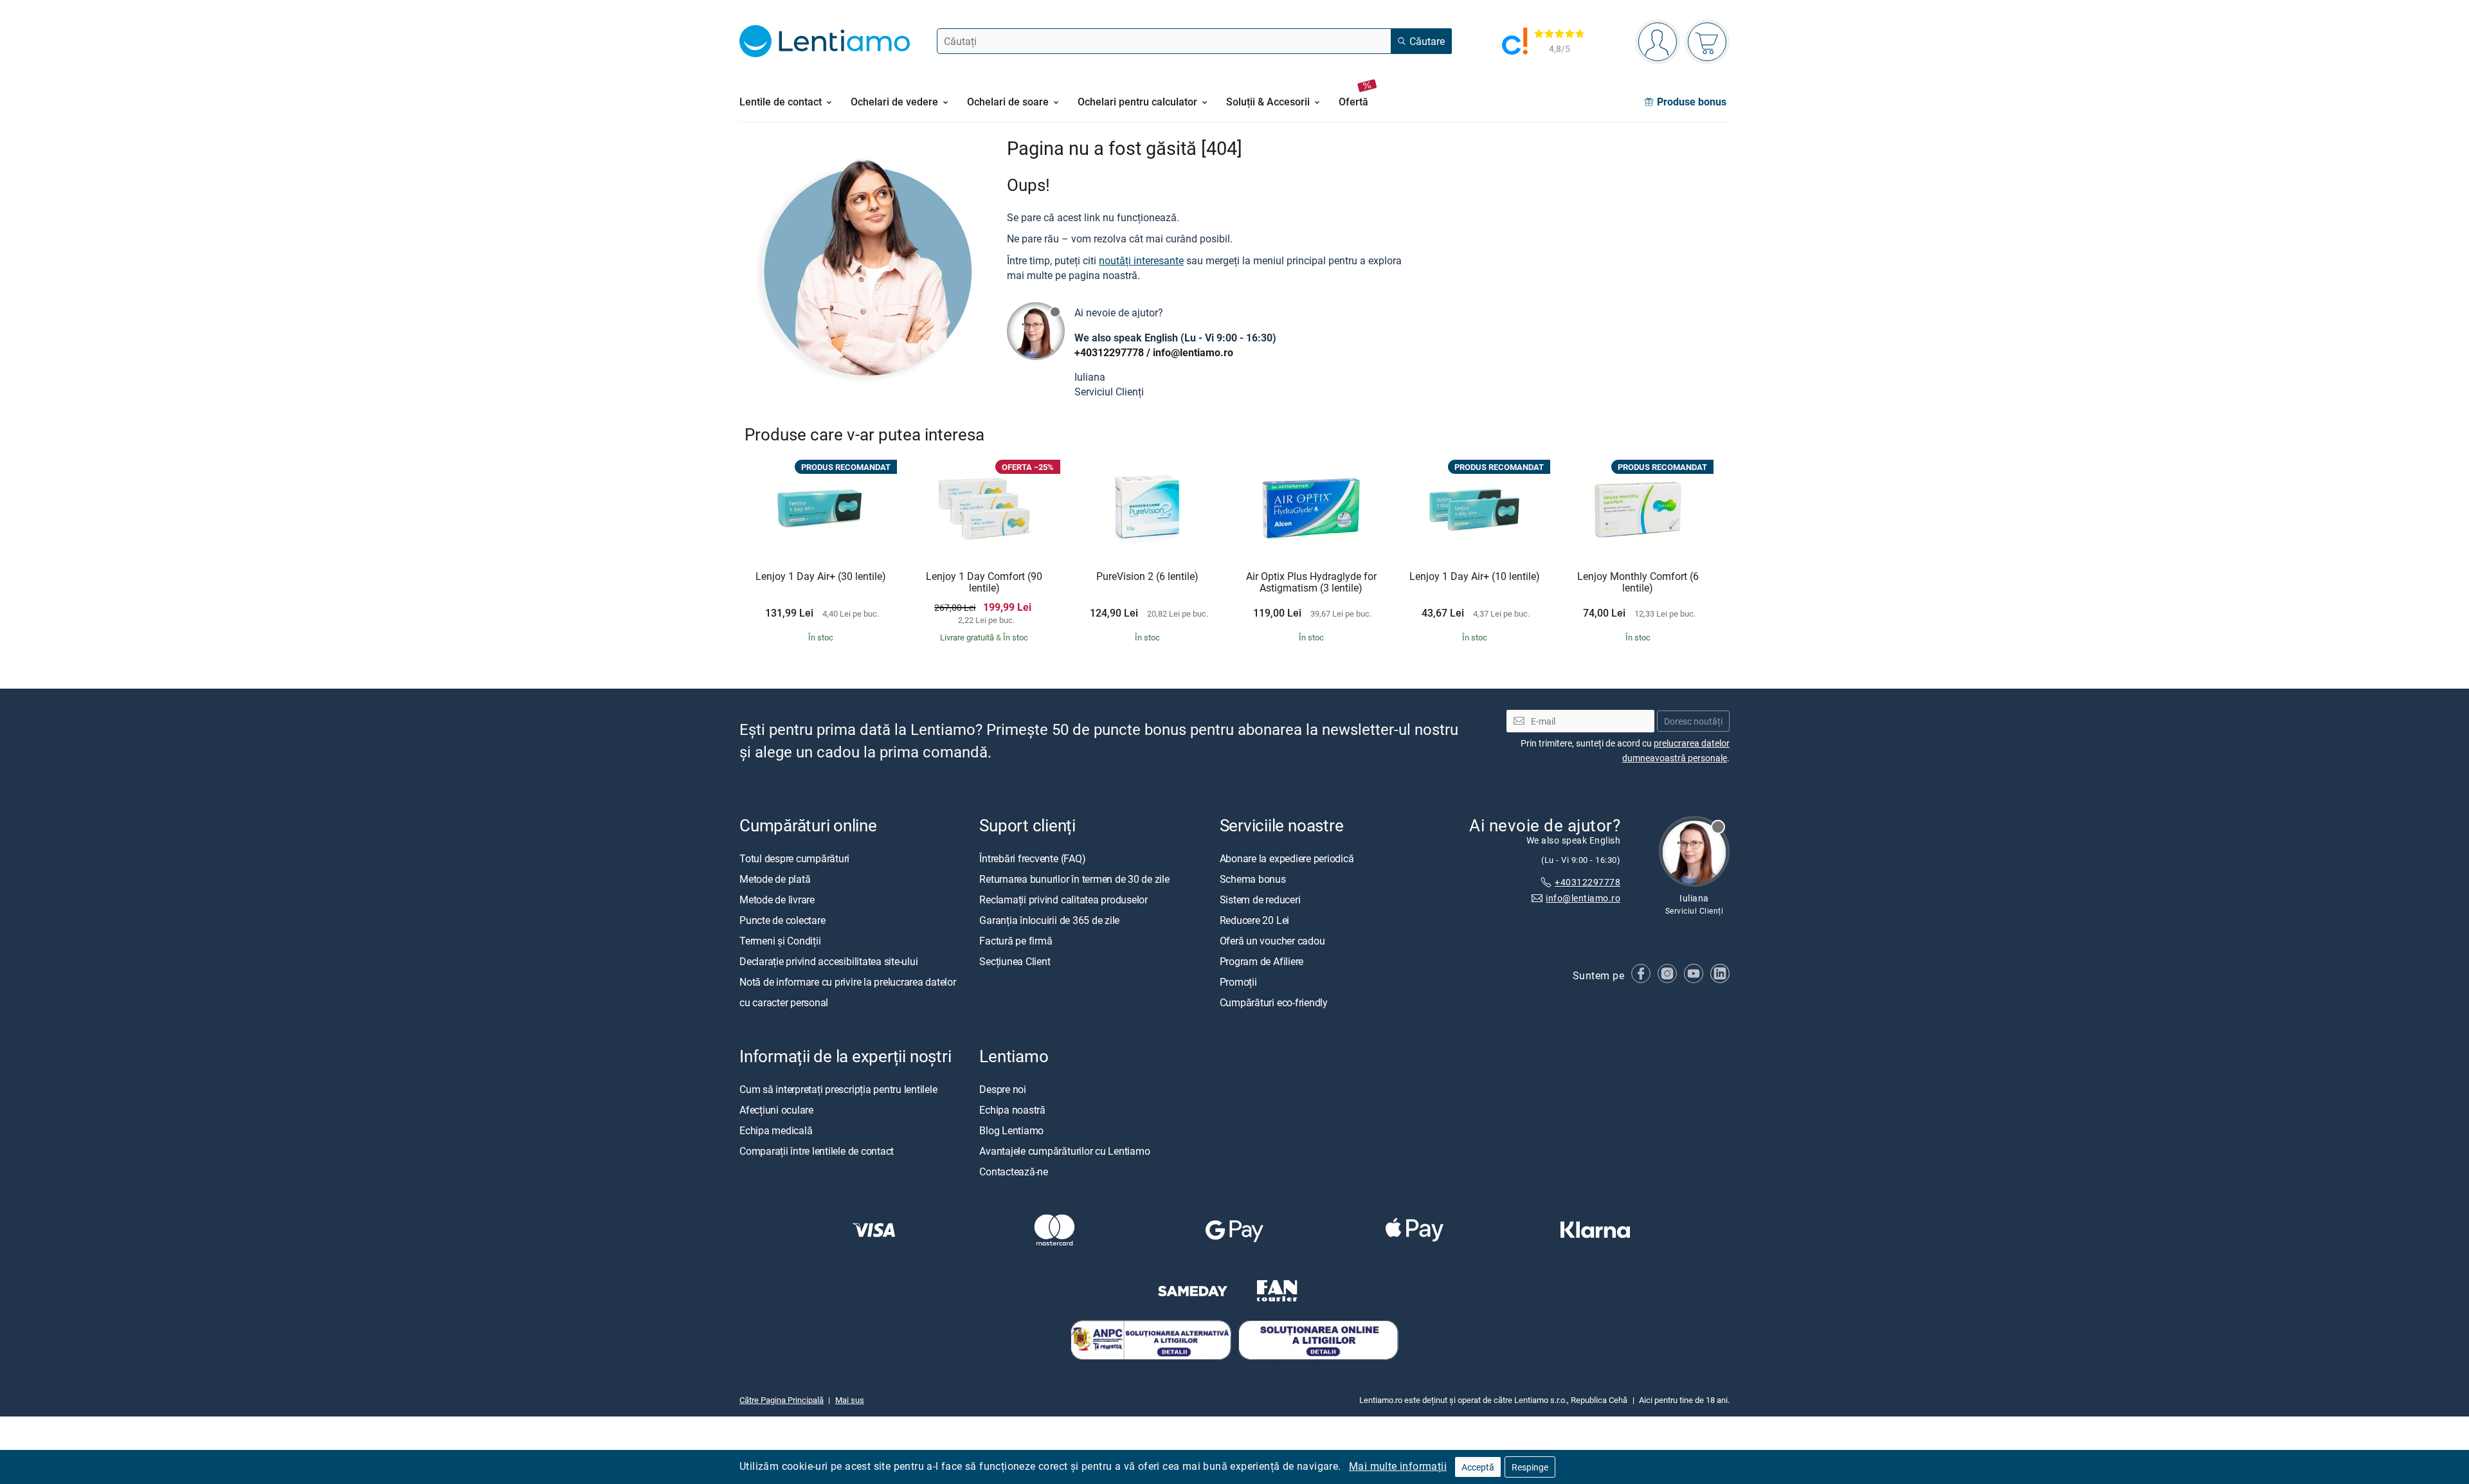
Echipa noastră (1012, 1109)
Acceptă (1478, 1467)
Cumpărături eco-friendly (1274, 1002)
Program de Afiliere (1262, 961)
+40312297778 (1109, 352)
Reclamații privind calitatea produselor (1063, 899)
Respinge (1530, 1467)
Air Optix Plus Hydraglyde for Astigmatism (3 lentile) (1311, 582)
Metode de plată (775, 878)
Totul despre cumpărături (794, 858)
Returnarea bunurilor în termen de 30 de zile (1074, 878)
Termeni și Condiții (780, 940)
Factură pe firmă (1016, 940)
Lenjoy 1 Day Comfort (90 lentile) (984, 582)
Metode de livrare (777, 899)
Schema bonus (1253, 878)
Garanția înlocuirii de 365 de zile (1049, 919)
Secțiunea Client (1015, 961)
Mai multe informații (1398, 1466)
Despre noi (1003, 1089)
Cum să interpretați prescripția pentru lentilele (838, 1089)
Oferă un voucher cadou (1272, 940)
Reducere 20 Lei (1254, 919)
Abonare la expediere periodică (1287, 858)
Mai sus (850, 1399)
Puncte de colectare (782, 919)
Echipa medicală (776, 1130)
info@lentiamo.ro (1193, 352)
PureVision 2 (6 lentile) (1147, 577)
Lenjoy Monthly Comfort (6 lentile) (1638, 582)
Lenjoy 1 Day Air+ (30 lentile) (821, 577)
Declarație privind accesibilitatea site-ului (828, 961)
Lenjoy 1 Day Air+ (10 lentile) (1475, 577)
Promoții (1238, 981)
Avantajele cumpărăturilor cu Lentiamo (1064, 1150)
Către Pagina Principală (782, 1399)
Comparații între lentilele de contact (817, 1150)
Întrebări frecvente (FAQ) (1032, 858)
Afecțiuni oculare (776, 1109)
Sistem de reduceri (1260, 899)
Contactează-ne (1014, 1171)
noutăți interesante (1141, 260)
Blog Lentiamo (1011, 1130)
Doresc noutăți (1693, 720)
